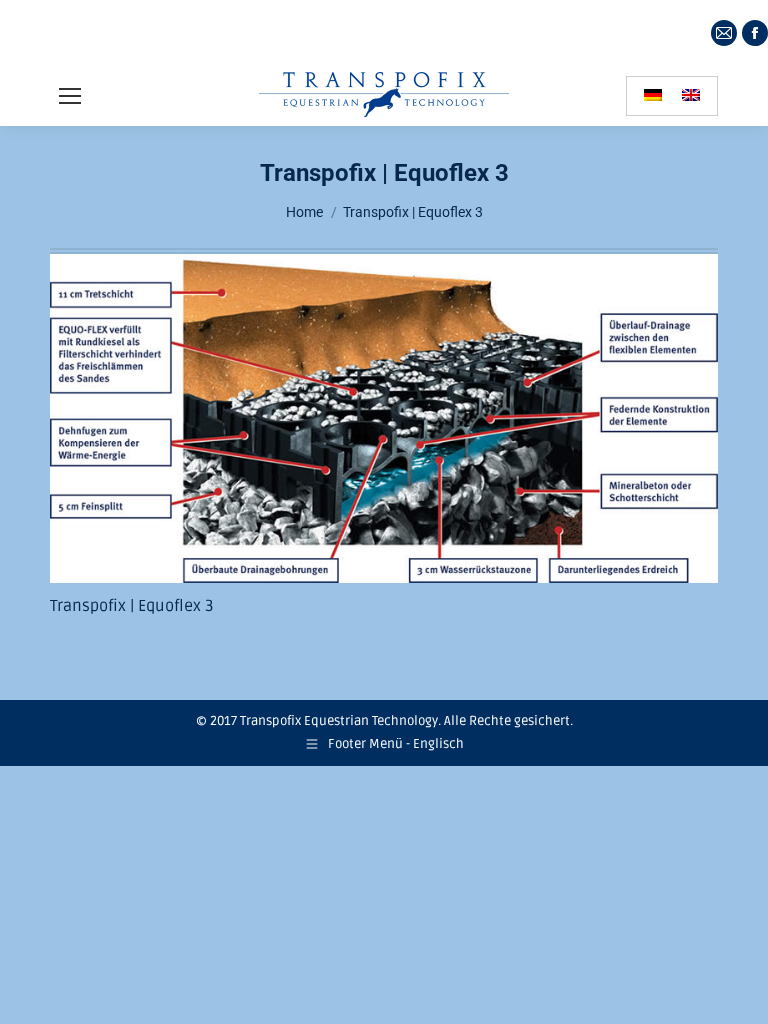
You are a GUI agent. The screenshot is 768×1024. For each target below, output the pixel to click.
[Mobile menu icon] (70, 96)
